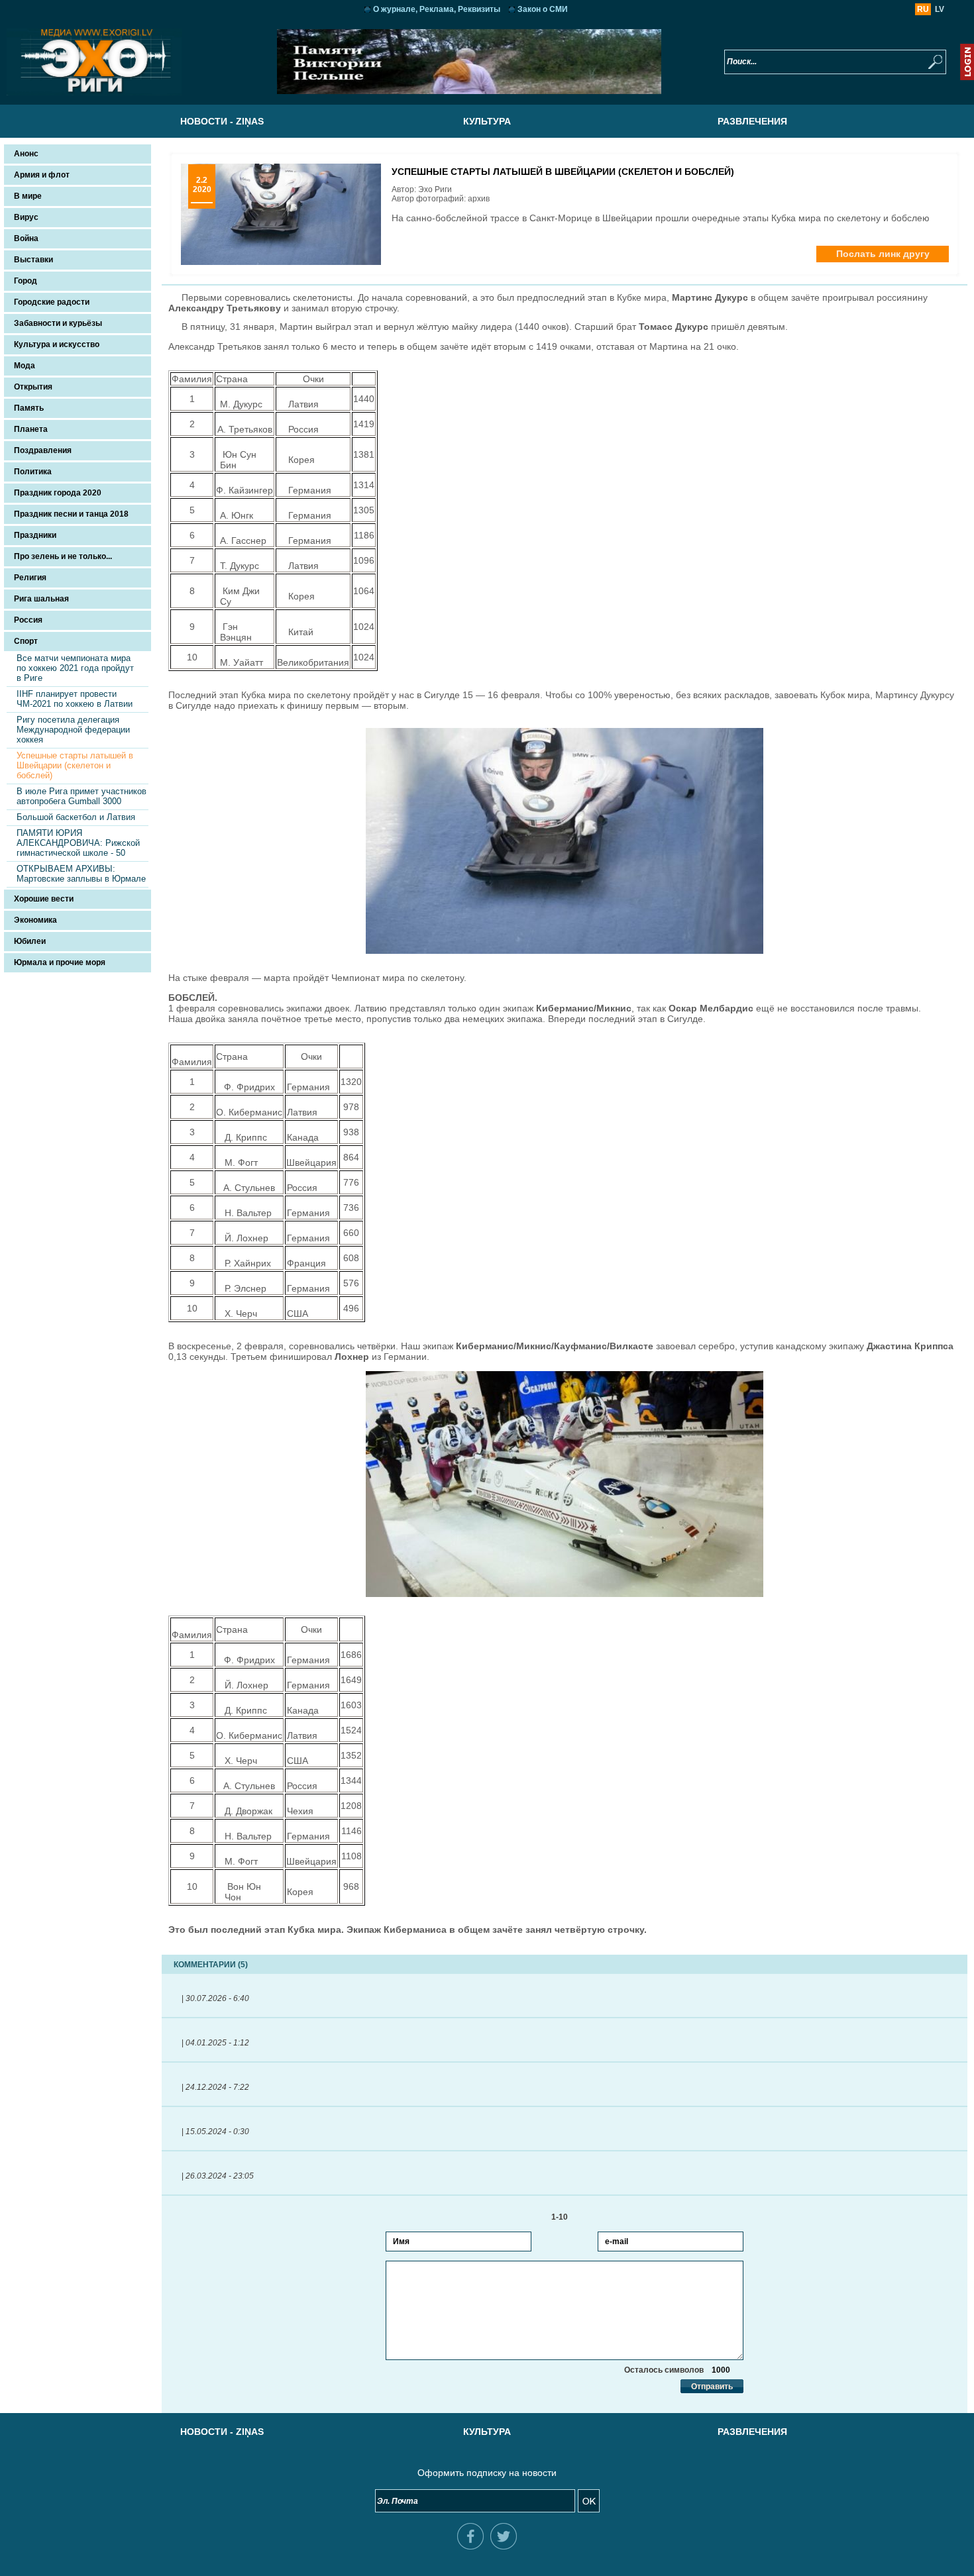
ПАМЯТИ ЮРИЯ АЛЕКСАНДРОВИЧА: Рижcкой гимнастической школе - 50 (78, 843)
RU (923, 9)
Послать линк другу (883, 254)
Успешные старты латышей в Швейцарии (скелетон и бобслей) (75, 765)
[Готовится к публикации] (469, 91)
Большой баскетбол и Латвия (76, 817)
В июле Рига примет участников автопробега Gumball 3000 (81, 796)
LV (940, 9)
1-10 (565, 2217)
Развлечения (752, 121)
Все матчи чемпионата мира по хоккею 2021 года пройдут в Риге (75, 668)
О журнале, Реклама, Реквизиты (437, 9)
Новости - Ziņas (222, 121)
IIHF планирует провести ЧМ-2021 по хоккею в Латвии (75, 699)
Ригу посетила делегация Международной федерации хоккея (73, 730)
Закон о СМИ (543, 9)
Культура (487, 121)
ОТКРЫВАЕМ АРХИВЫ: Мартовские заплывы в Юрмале (81, 874)
